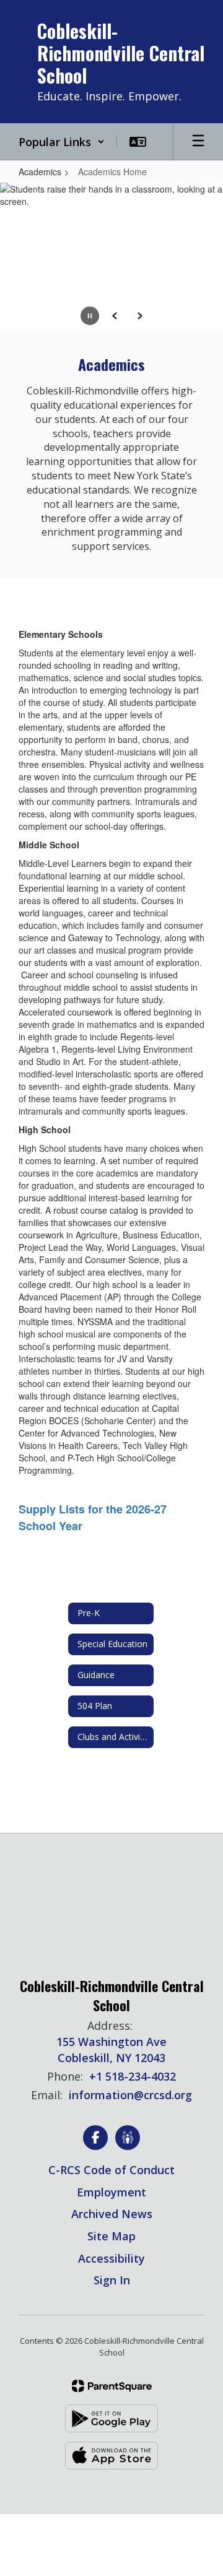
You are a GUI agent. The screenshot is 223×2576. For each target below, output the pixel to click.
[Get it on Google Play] (111, 2418)
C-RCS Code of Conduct (111, 2170)
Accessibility (111, 2258)
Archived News (112, 2214)
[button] (62, 142)
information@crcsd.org (130, 2095)
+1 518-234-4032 (133, 2076)
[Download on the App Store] (111, 2456)
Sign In (112, 2280)
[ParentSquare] (112, 2386)
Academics (40, 172)
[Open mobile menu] (198, 142)
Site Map (111, 2236)
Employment (111, 2192)
